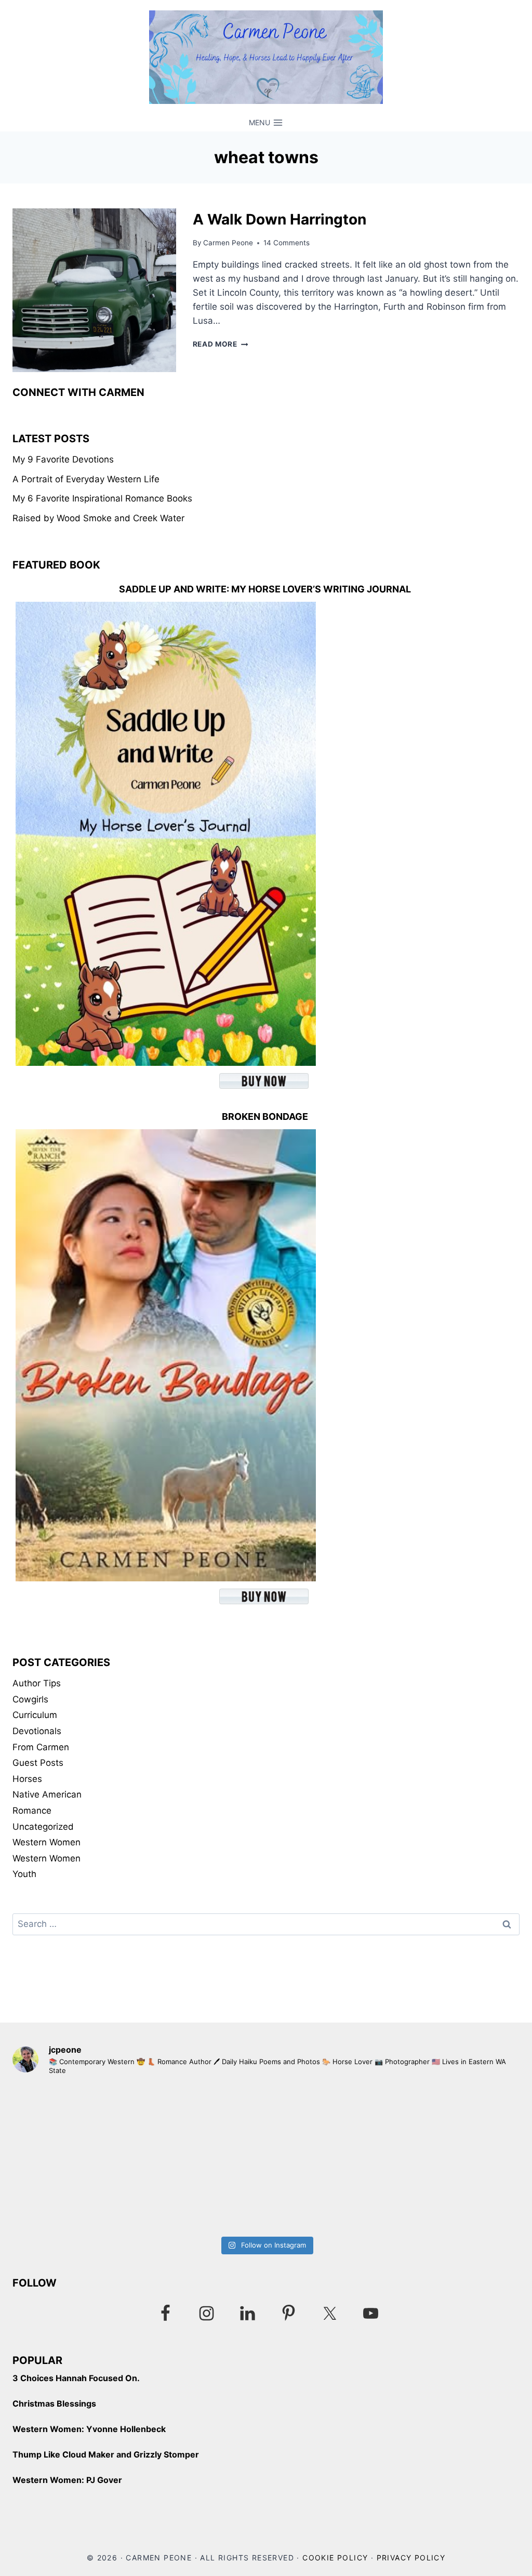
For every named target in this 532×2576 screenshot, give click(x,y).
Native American (47, 1794)
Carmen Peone (228, 243)
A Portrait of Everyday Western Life (86, 479)
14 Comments (287, 243)
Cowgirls (30, 1699)
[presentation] (94, 290)
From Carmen (41, 1747)
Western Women (46, 1842)
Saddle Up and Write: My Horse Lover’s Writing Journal (265, 589)
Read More (221, 344)
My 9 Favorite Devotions (63, 459)
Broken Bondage (265, 1117)
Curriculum (35, 1715)
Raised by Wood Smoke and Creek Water (98, 518)
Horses (27, 1779)
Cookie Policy (335, 2558)
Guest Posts (38, 1763)
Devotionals (37, 1731)
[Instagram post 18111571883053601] (138, 2158)
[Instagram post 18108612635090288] (394, 2158)
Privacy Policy (411, 2558)
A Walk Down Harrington (280, 219)
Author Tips (37, 1683)
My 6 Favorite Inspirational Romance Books (102, 498)
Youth (24, 1874)
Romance (32, 1811)
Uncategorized (43, 1827)
